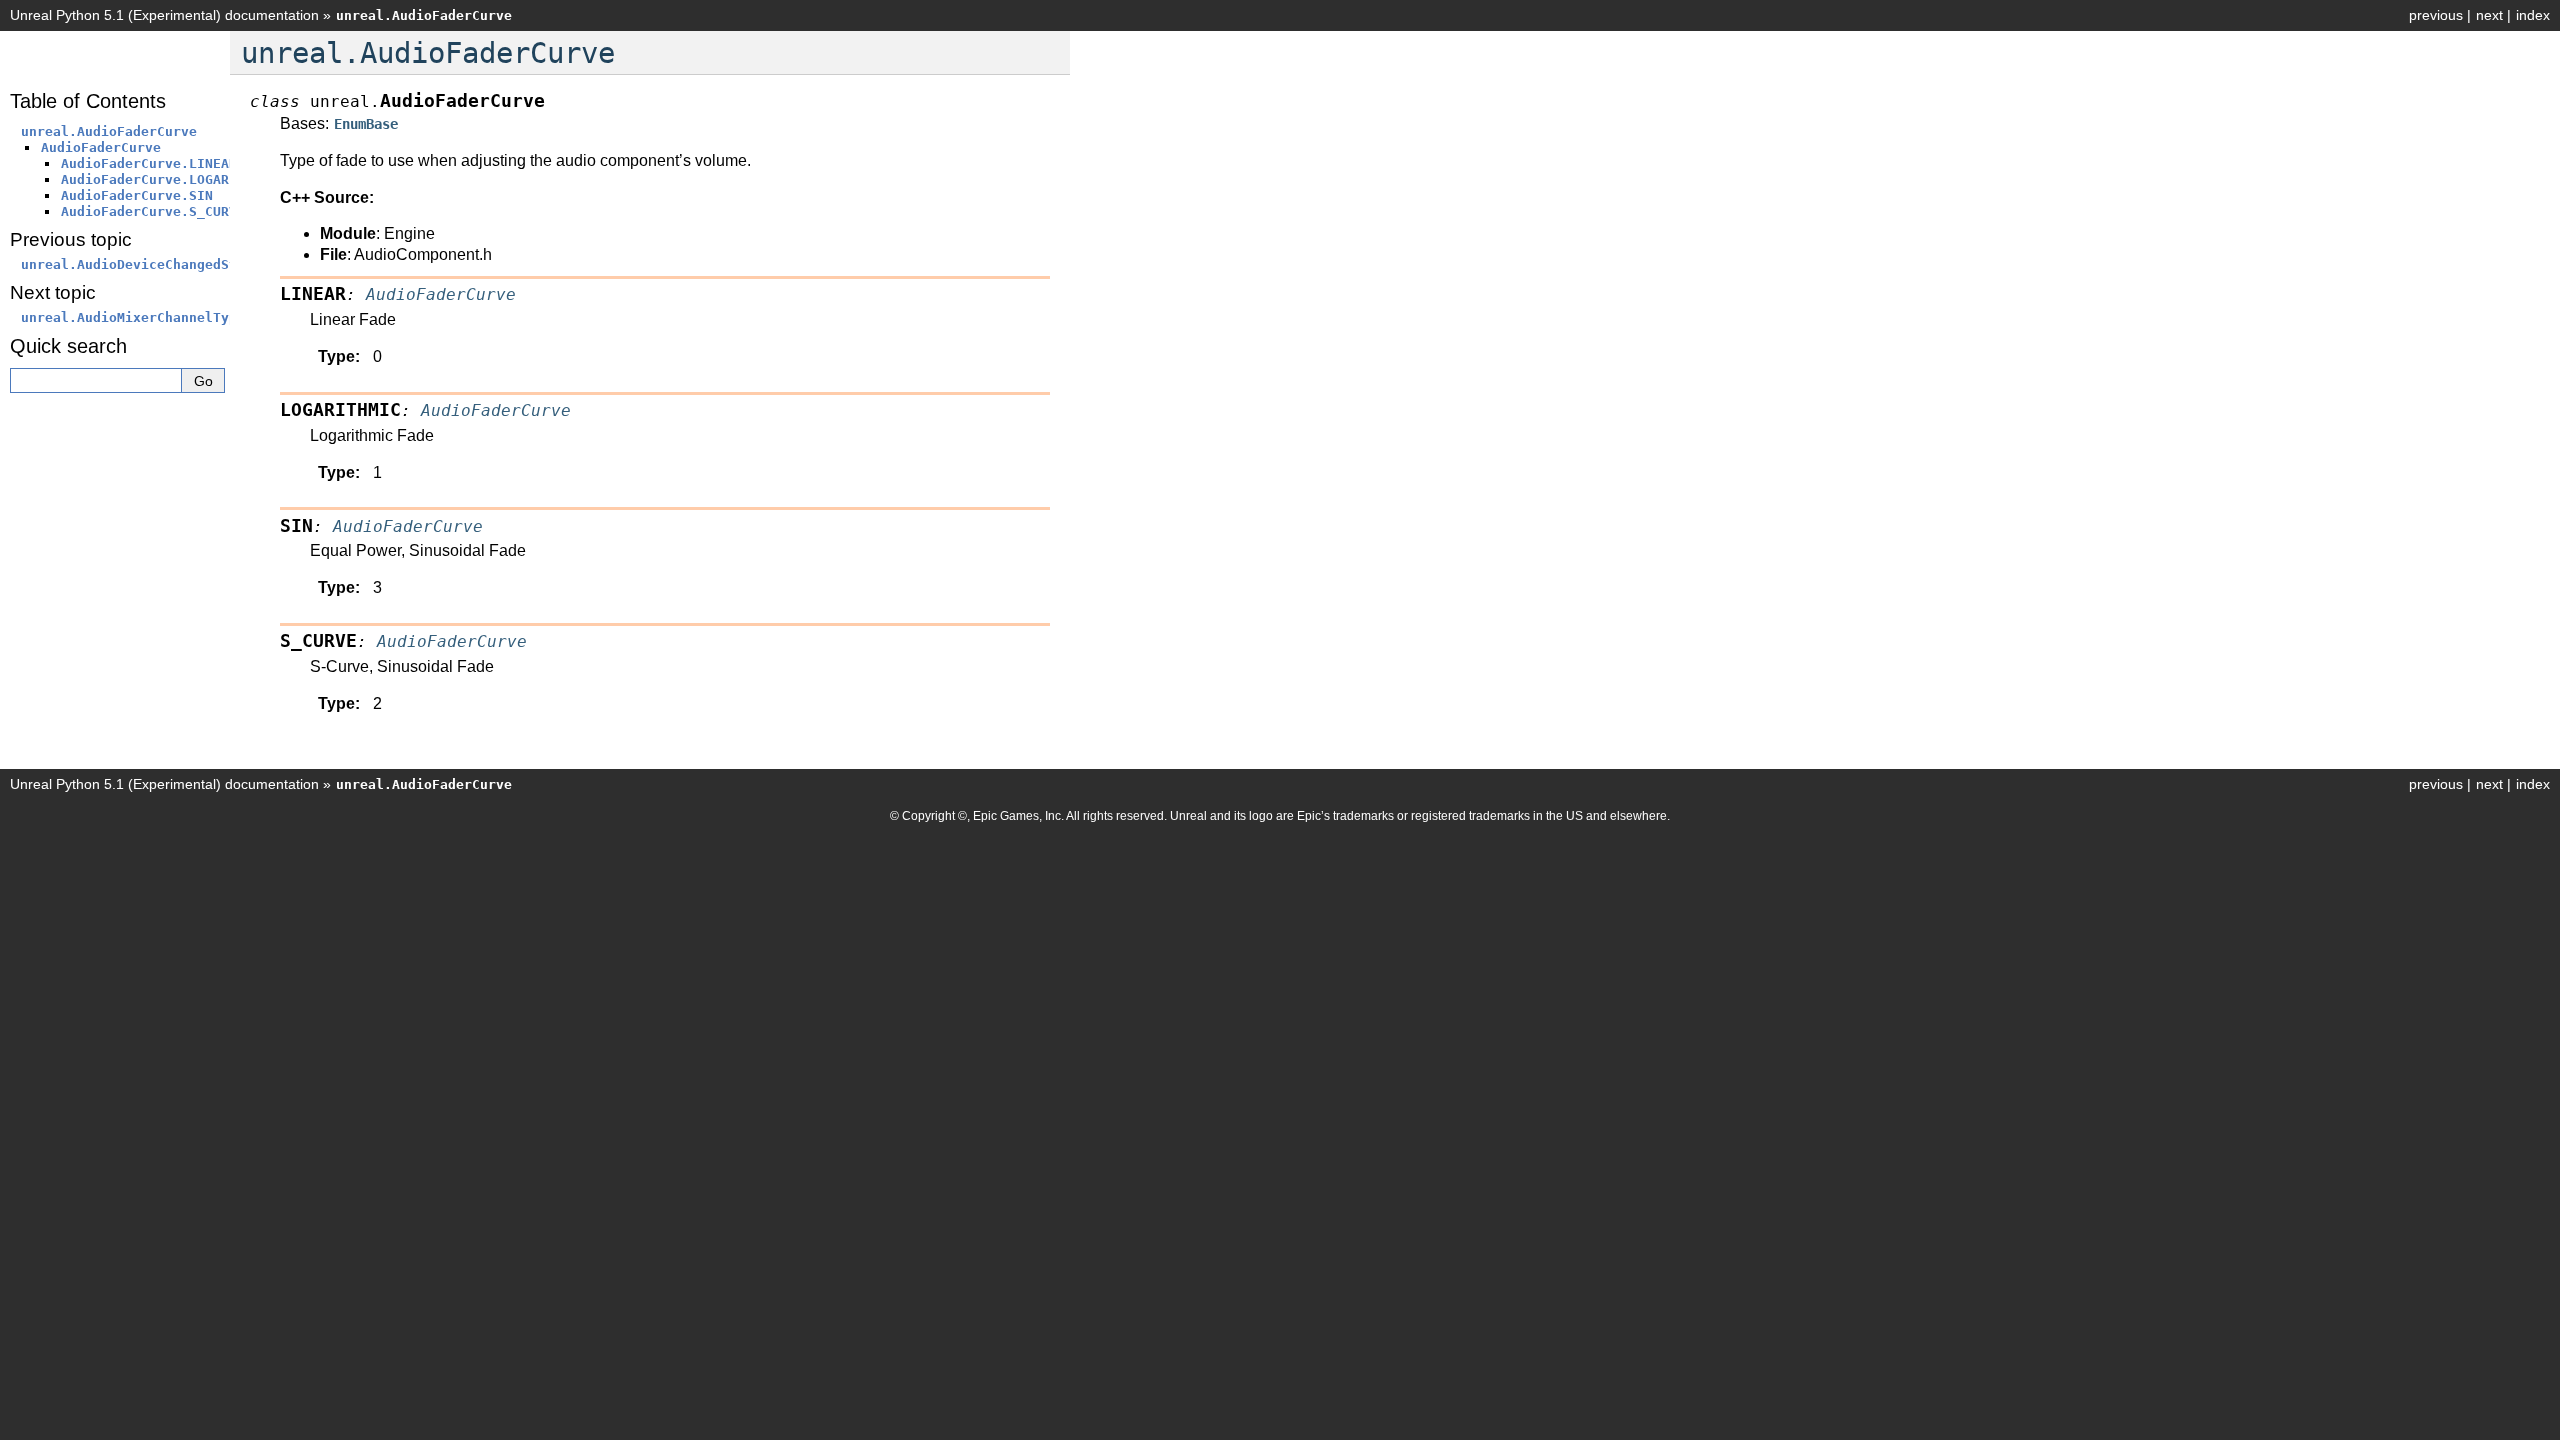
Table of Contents (88, 101)
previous (2436, 15)
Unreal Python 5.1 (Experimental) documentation (164, 15)
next (2489, 15)
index (2533, 15)
